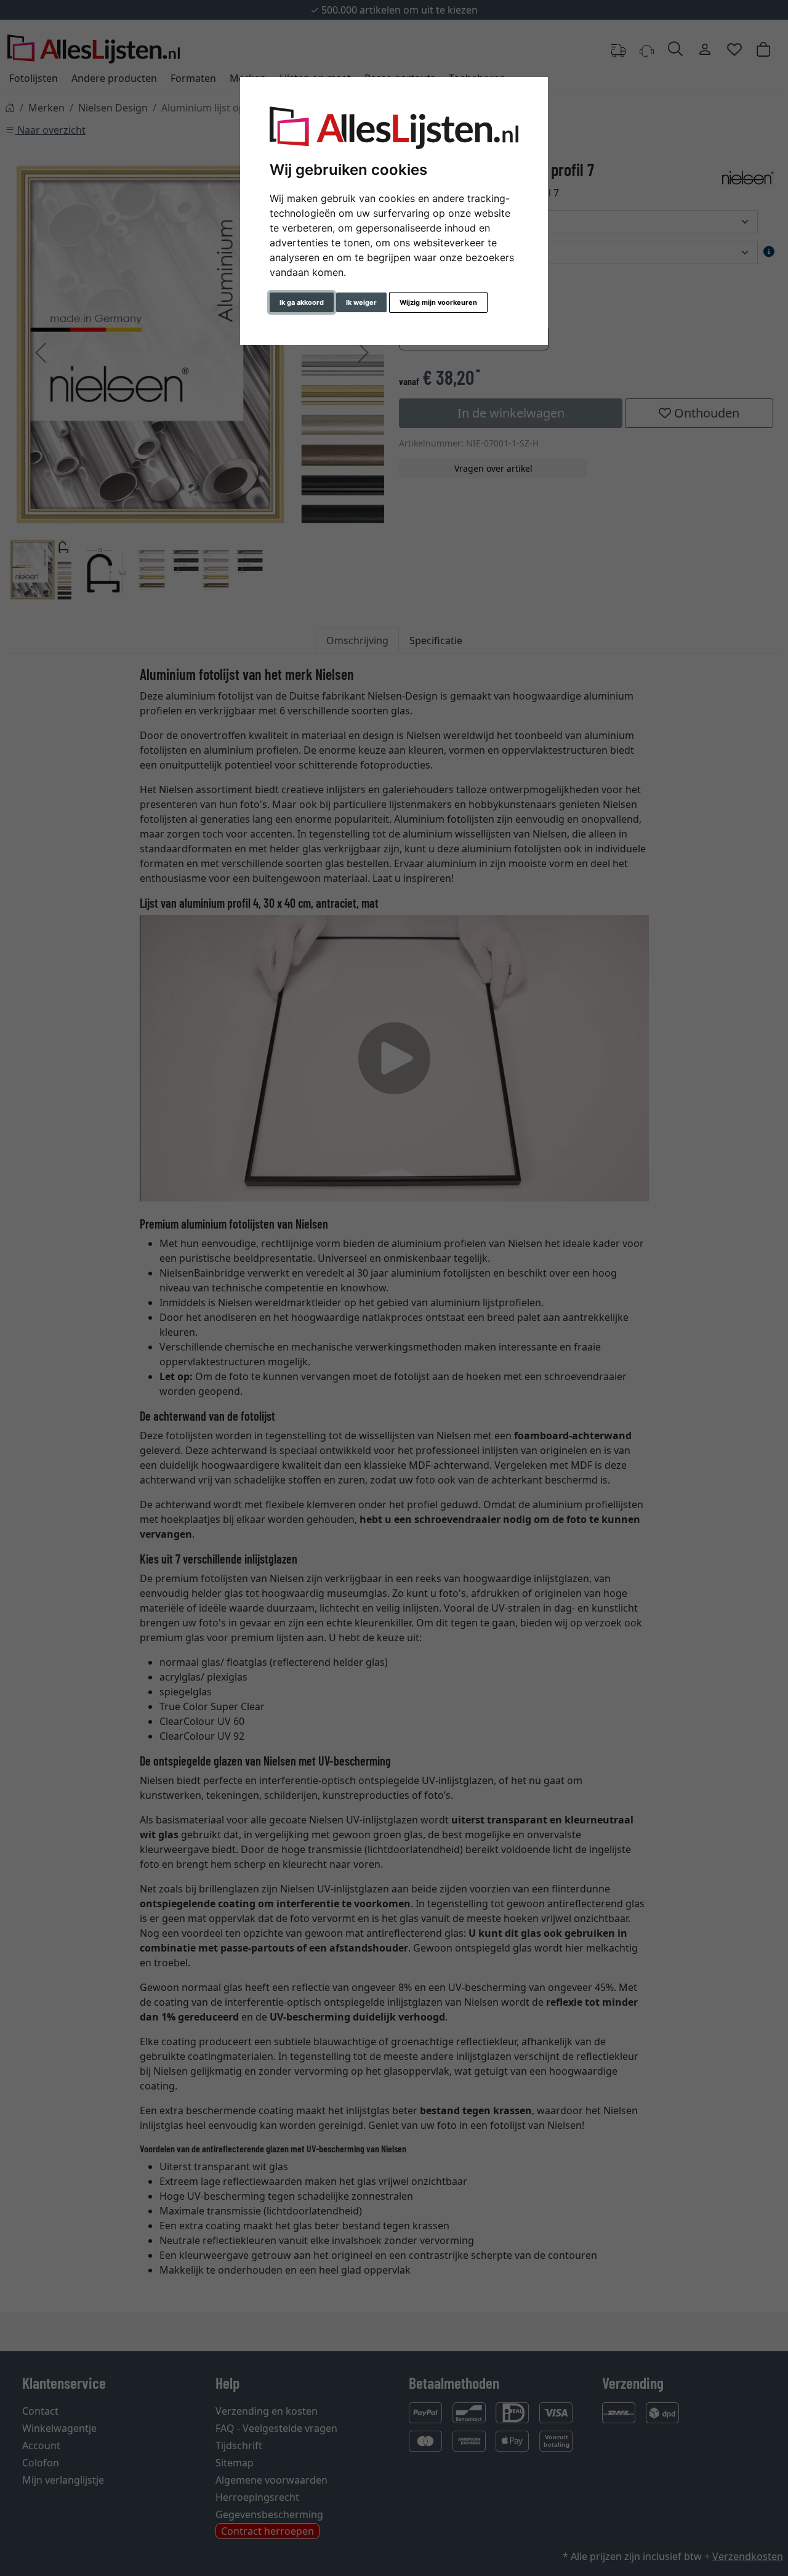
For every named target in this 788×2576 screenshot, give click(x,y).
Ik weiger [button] (361, 302)
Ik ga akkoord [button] (302, 302)
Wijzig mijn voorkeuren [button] (438, 302)
